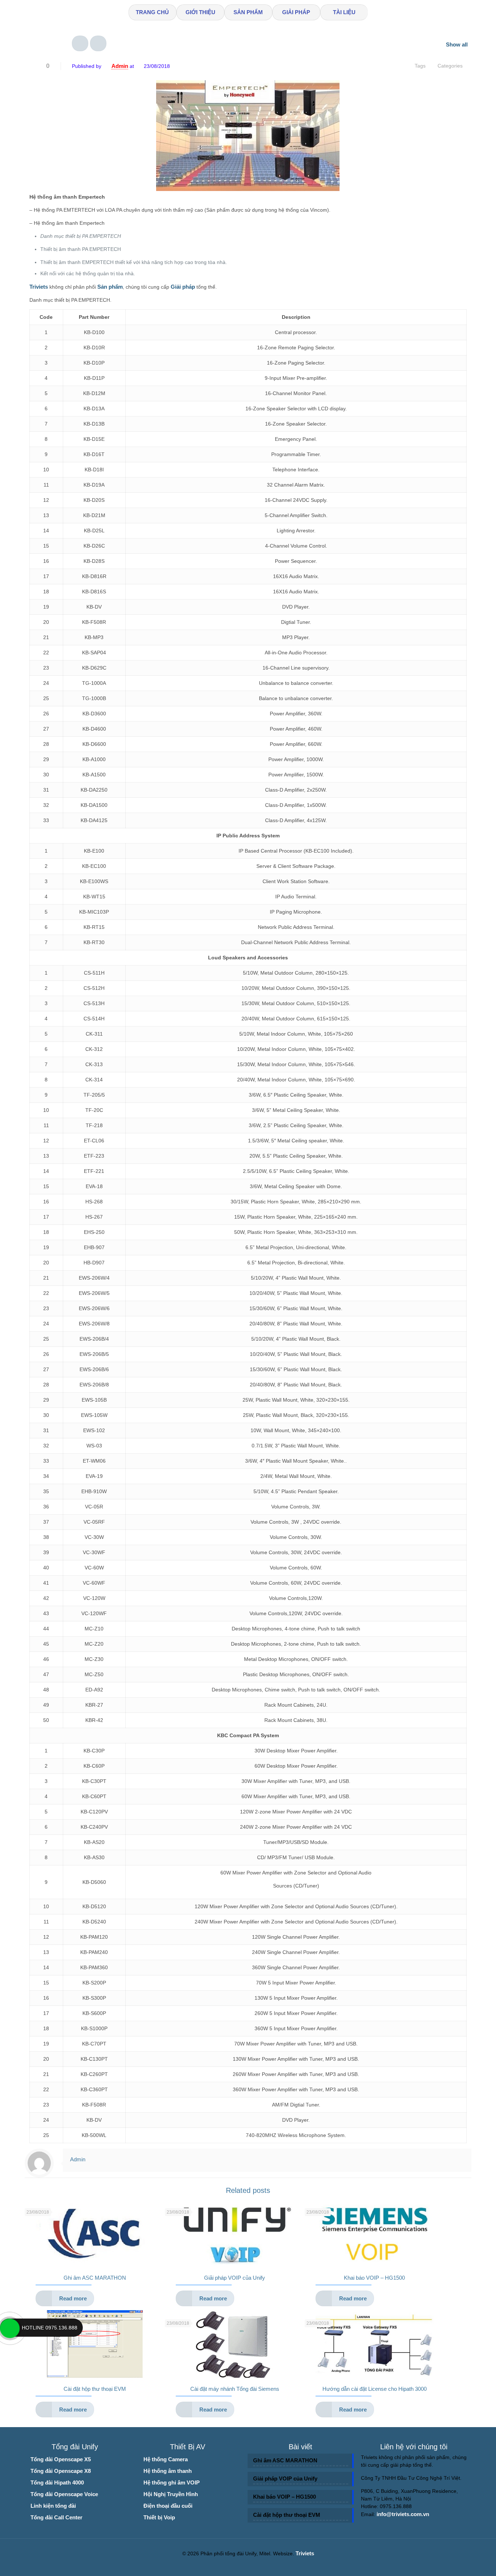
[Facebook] (243, 2565)
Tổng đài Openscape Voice (64, 2494)
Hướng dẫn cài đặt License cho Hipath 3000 (375, 2389)
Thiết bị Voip (159, 2517)
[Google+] (253, 2565)
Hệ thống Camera (166, 2459)
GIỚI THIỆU (200, 12)
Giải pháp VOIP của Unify (235, 2278)
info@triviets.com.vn (403, 2514)
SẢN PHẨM (248, 12)
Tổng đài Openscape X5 (61, 2459)
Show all (457, 44)
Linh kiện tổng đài (53, 2506)
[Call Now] (9, 2328)
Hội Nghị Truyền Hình (171, 2494)
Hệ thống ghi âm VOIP (172, 2482)
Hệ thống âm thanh (168, 2471)
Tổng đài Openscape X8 (61, 2471)
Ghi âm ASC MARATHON (95, 2278)
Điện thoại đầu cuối (168, 2506)
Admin (120, 66)
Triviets (305, 2553)
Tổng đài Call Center (56, 2517)
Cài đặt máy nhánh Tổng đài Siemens (235, 2389)
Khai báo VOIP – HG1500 (374, 2278)
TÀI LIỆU (344, 12)
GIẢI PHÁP (296, 12)
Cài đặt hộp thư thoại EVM (95, 2389)
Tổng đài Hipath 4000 (57, 2482)
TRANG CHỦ (152, 12)
